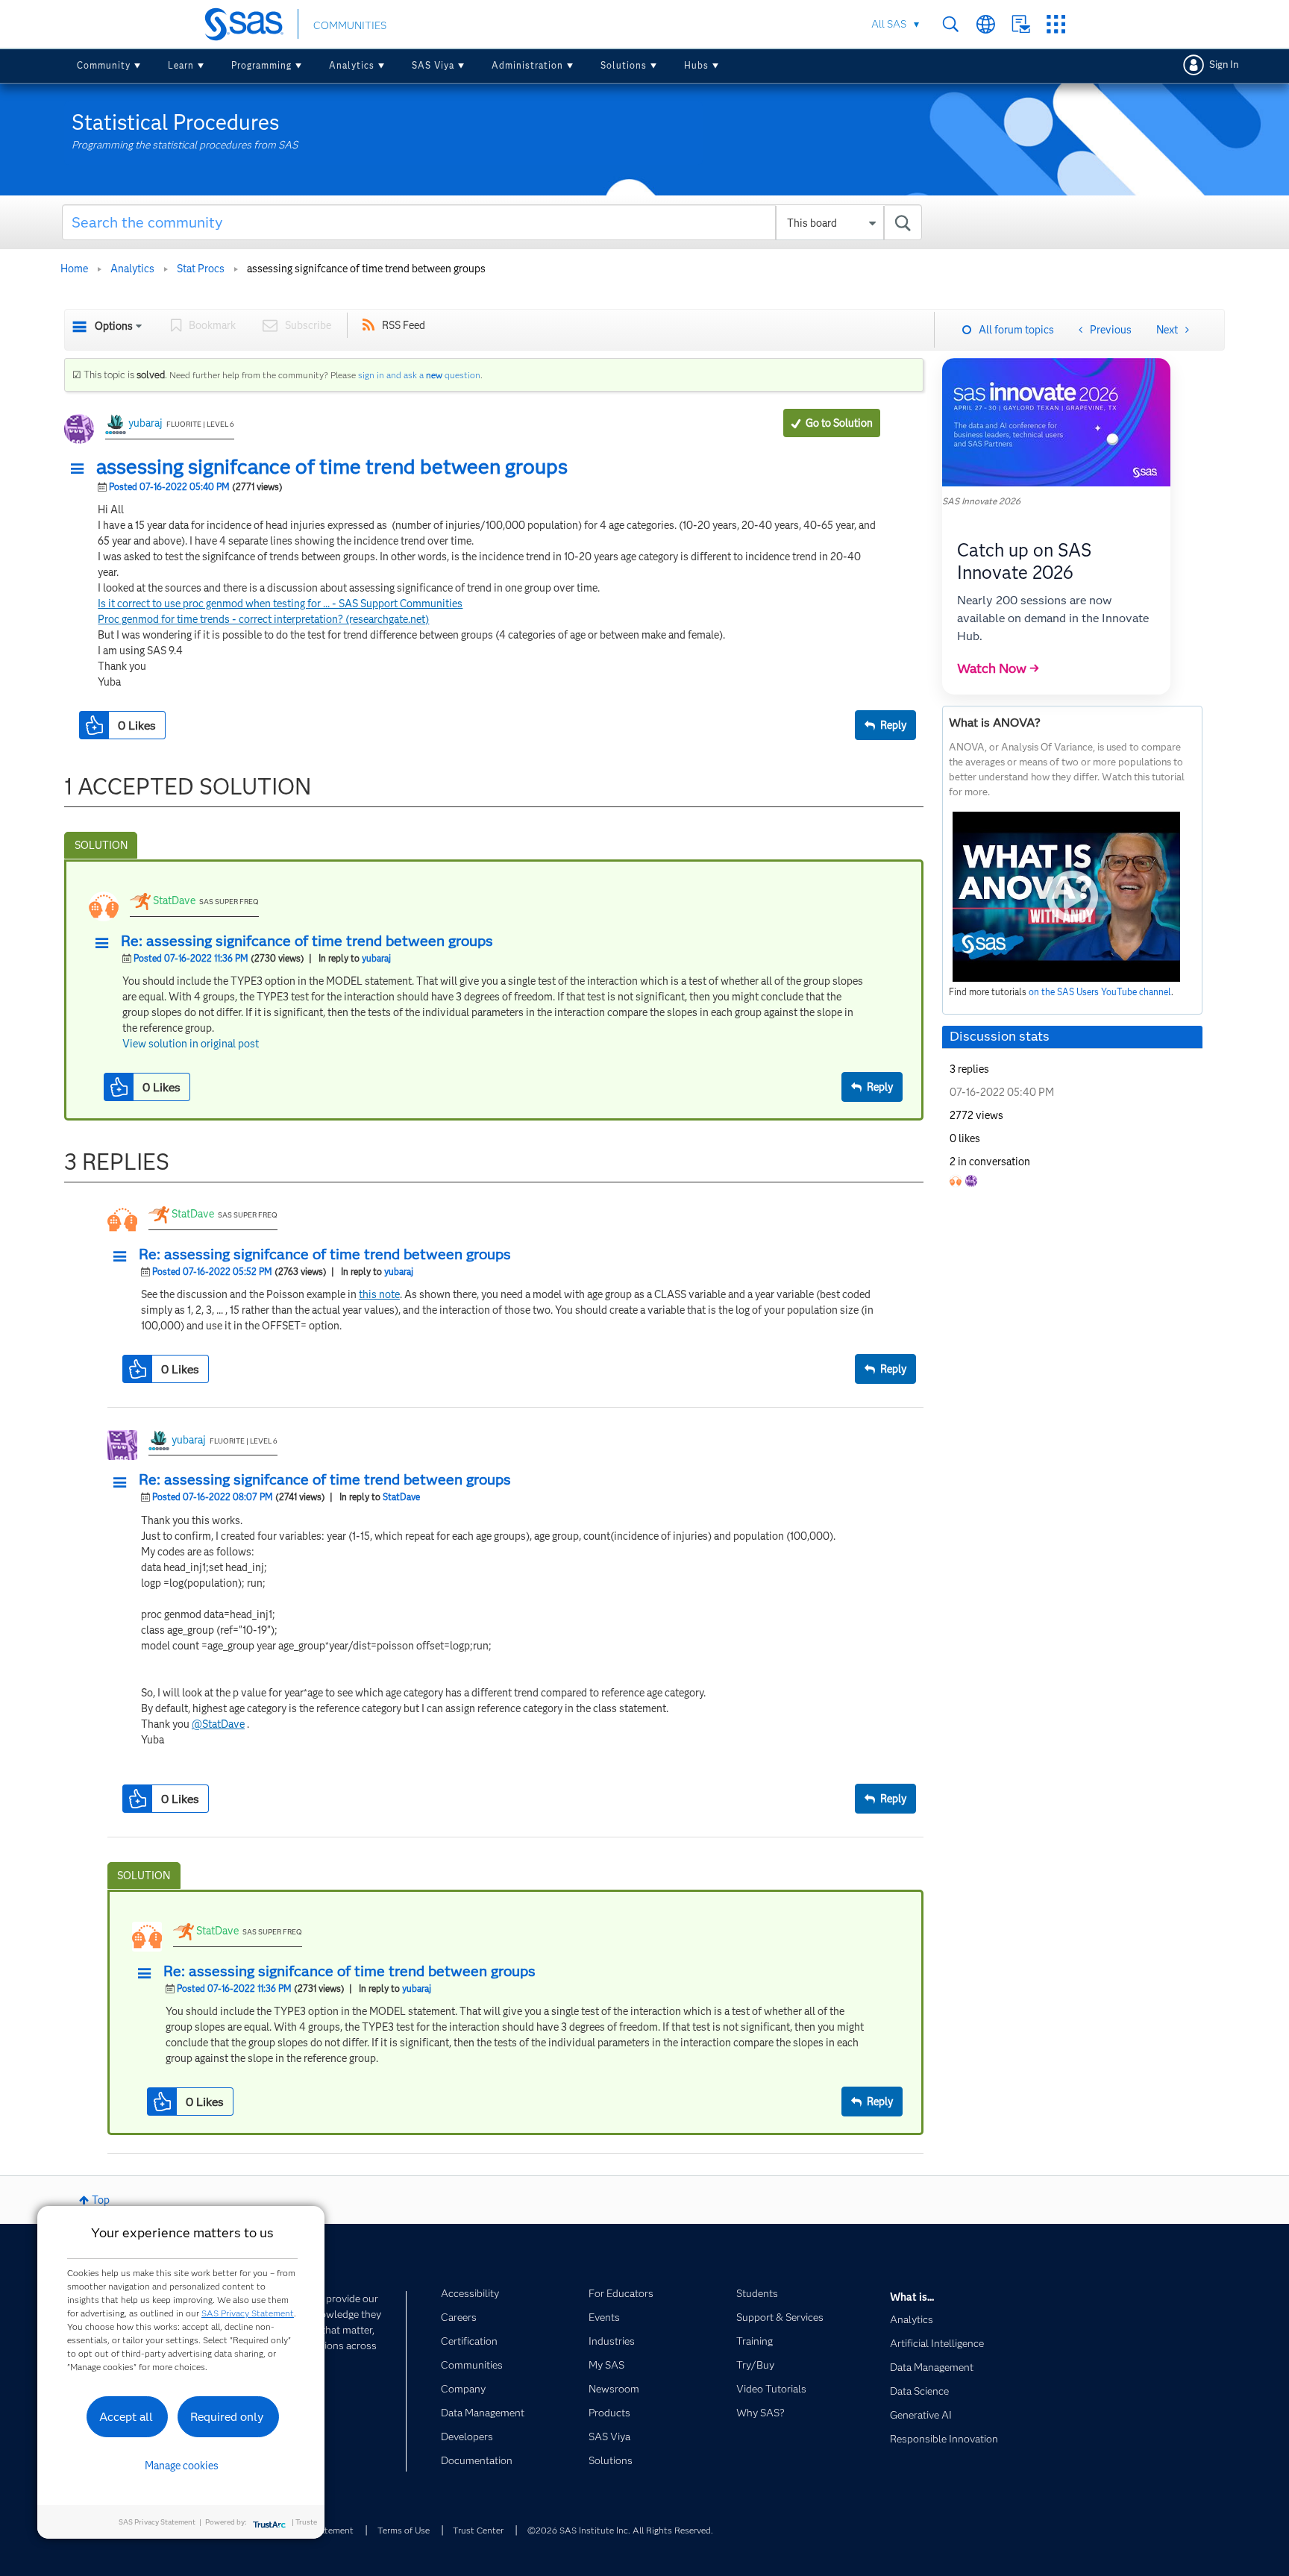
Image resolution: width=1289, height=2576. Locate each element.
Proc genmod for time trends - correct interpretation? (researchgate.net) (263, 619)
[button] (81, 469)
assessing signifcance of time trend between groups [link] (366, 269)
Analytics (352, 65)
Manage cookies (182, 2466)
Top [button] (101, 2200)
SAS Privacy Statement (248, 2313)
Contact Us (1021, 24)
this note (379, 1294)
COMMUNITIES (350, 25)
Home (74, 269)
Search (951, 24)
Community (104, 65)
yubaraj (145, 423)
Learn (181, 65)
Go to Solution (839, 423)
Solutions (624, 65)
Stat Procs (201, 269)
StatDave (174, 900)
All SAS (889, 24)
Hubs (696, 65)
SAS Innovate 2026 (981, 501)
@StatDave (218, 1724)
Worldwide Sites (986, 24)
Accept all (126, 2417)
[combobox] (492, 222)
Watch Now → (998, 668)
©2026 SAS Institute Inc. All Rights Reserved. (620, 2530)
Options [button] (114, 326)
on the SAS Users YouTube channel (1100, 992)
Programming (261, 65)
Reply (893, 725)
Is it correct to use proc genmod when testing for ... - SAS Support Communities (280, 604)
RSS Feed (404, 325)
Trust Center (478, 2530)
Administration (527, 65)
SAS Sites (1056, 24)
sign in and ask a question (419, 375)
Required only (227, 2417)
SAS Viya (433, 65)
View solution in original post (191, 1044)
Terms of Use (404, 2530)
